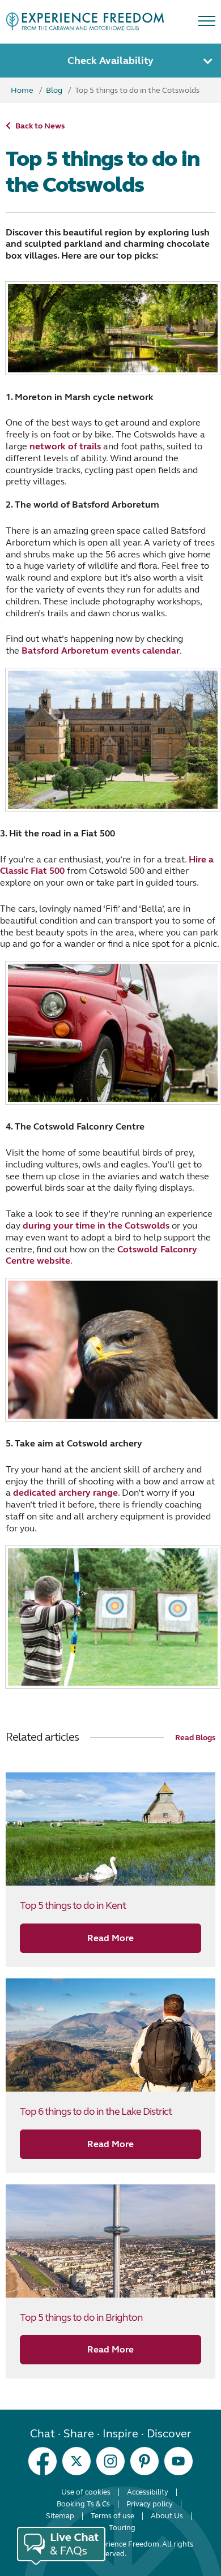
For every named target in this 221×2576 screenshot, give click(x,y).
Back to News (40, 126)
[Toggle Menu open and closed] (207, 23)
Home (23, 90)
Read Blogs (195, 1738)
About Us (167, 2516)
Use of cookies (86, 2492)
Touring (122, 2528)
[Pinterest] (144, 2461)
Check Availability (110, 61)
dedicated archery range (65, 1493)
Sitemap (60, 2516)
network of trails (65, 446)
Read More (110, 1938)
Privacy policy (150, 2504)
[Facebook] (42, 2461)
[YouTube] (178, 2461)
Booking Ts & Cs (83, 2504)
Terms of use (112, 2516)
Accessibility (148, 2492)
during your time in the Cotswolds (96, 1225)
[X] (76, 2461)
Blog (54, 90)
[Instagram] (110, 2461)
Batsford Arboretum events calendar (101, 651)
